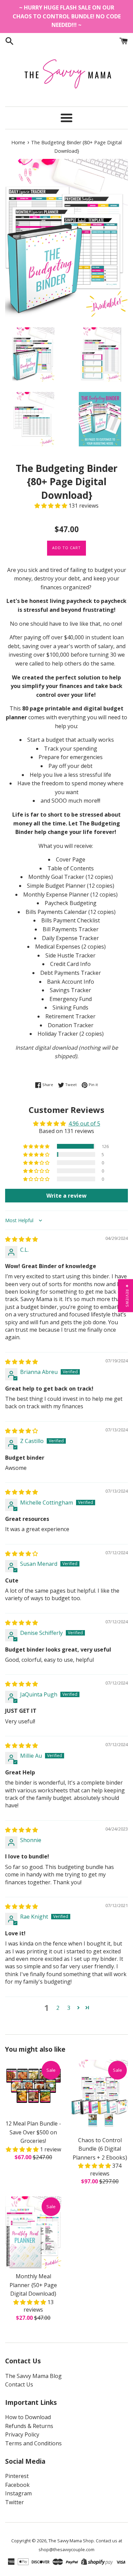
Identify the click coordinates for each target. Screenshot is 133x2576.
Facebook (17, 2485)
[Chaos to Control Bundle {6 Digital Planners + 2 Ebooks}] (100, 2096)
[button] (51, 506)
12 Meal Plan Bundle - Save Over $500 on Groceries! (33, 2132)
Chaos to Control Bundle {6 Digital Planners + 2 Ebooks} (100, 2149)
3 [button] (69, 2008)
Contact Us (19, 2384)
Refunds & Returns (29, 2426)
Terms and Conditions (33, 2443)
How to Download (28, 2417)
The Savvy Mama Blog (33, 2376)
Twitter (14, 2502)
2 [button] (58, 2008)
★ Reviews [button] (127, 1295)
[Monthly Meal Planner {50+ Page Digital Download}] (33, 2233)
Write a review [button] (66, 1196)
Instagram (18, 2493)
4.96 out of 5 (84, 1123)
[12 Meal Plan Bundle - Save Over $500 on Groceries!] (33, 2088)
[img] (21, 1239)
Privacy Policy (22, 2434)
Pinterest (17, 2476)
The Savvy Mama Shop (71, 2541)
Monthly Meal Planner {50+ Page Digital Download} (33, 2285)
